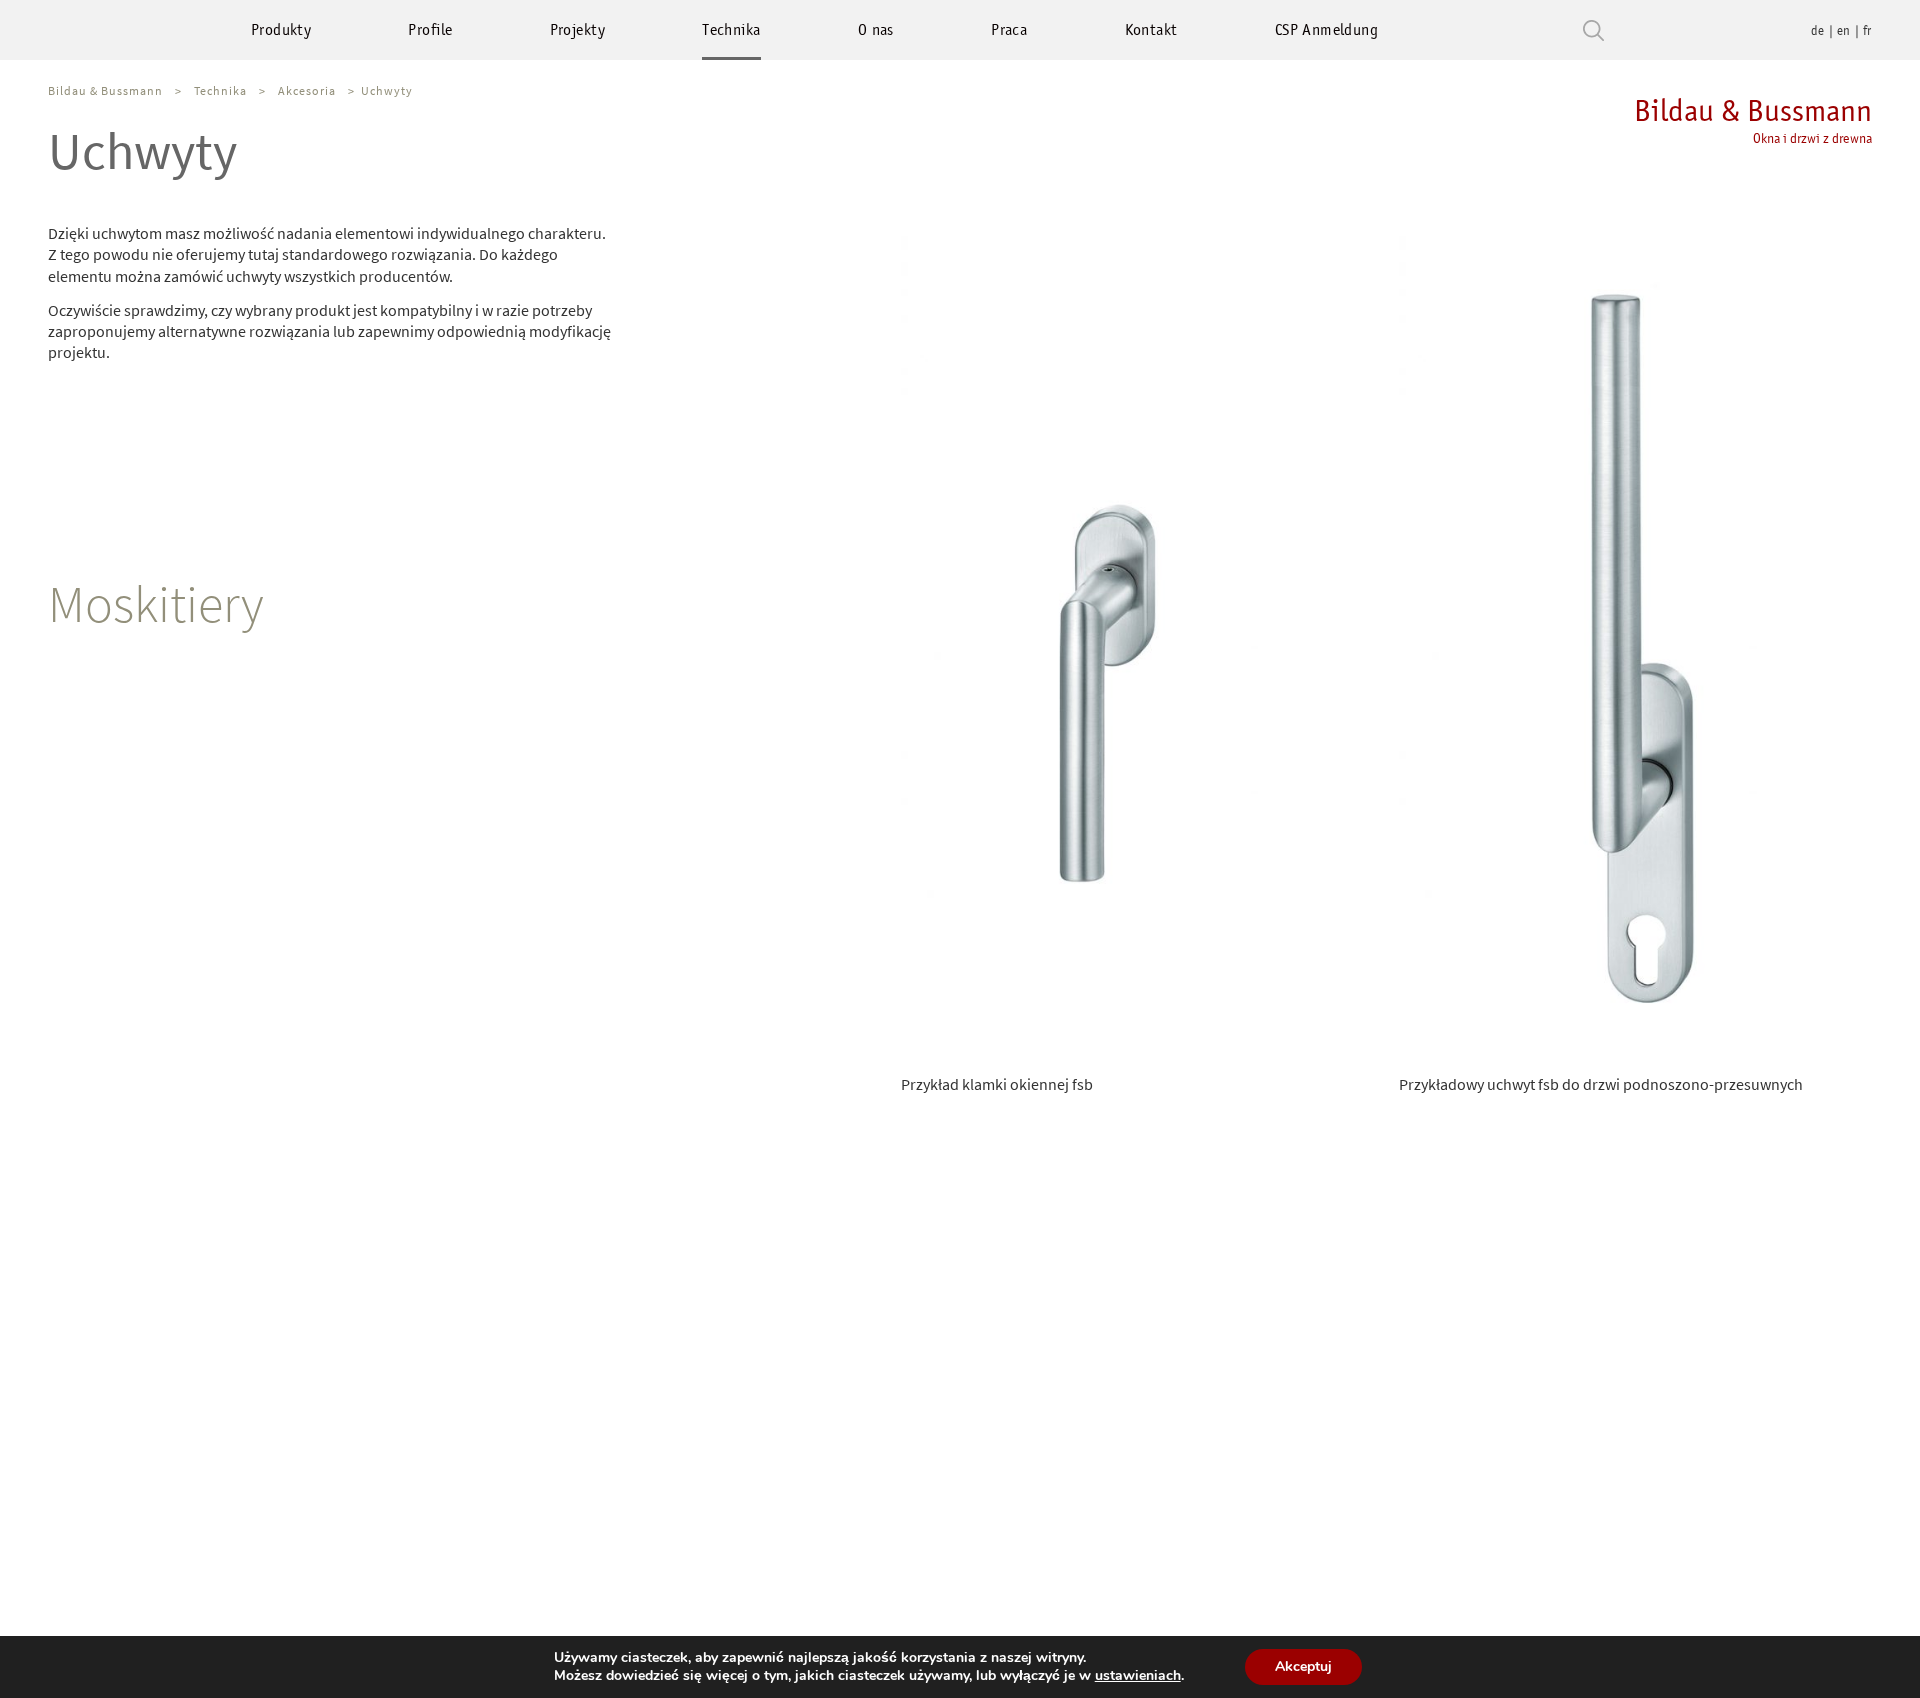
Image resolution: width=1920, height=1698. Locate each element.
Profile (430, 29)
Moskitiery (156, 603)
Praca (1009, 29)
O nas (876, 29)
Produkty (281, 29)
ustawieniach (1138, 1676)
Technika (731, 29)
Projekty (577, 29)
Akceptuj (1303, 1666)
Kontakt (1151, 29)
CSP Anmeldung (1326, 29)
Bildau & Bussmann (1753, 119)
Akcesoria (307, 90)
